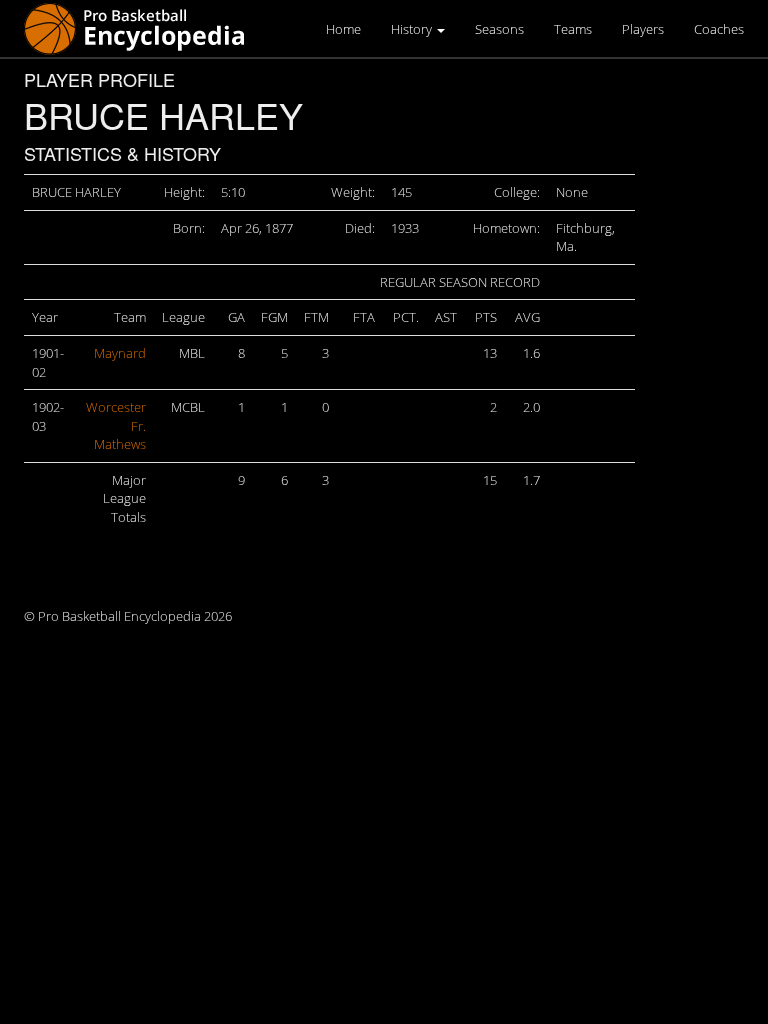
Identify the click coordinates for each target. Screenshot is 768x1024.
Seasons (499, 29)
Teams (573, 29)
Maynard (120, 353)
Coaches (719, 29)
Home (343, 29)
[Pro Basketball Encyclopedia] (142, 27)
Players (643, 29)
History (413, 29)
